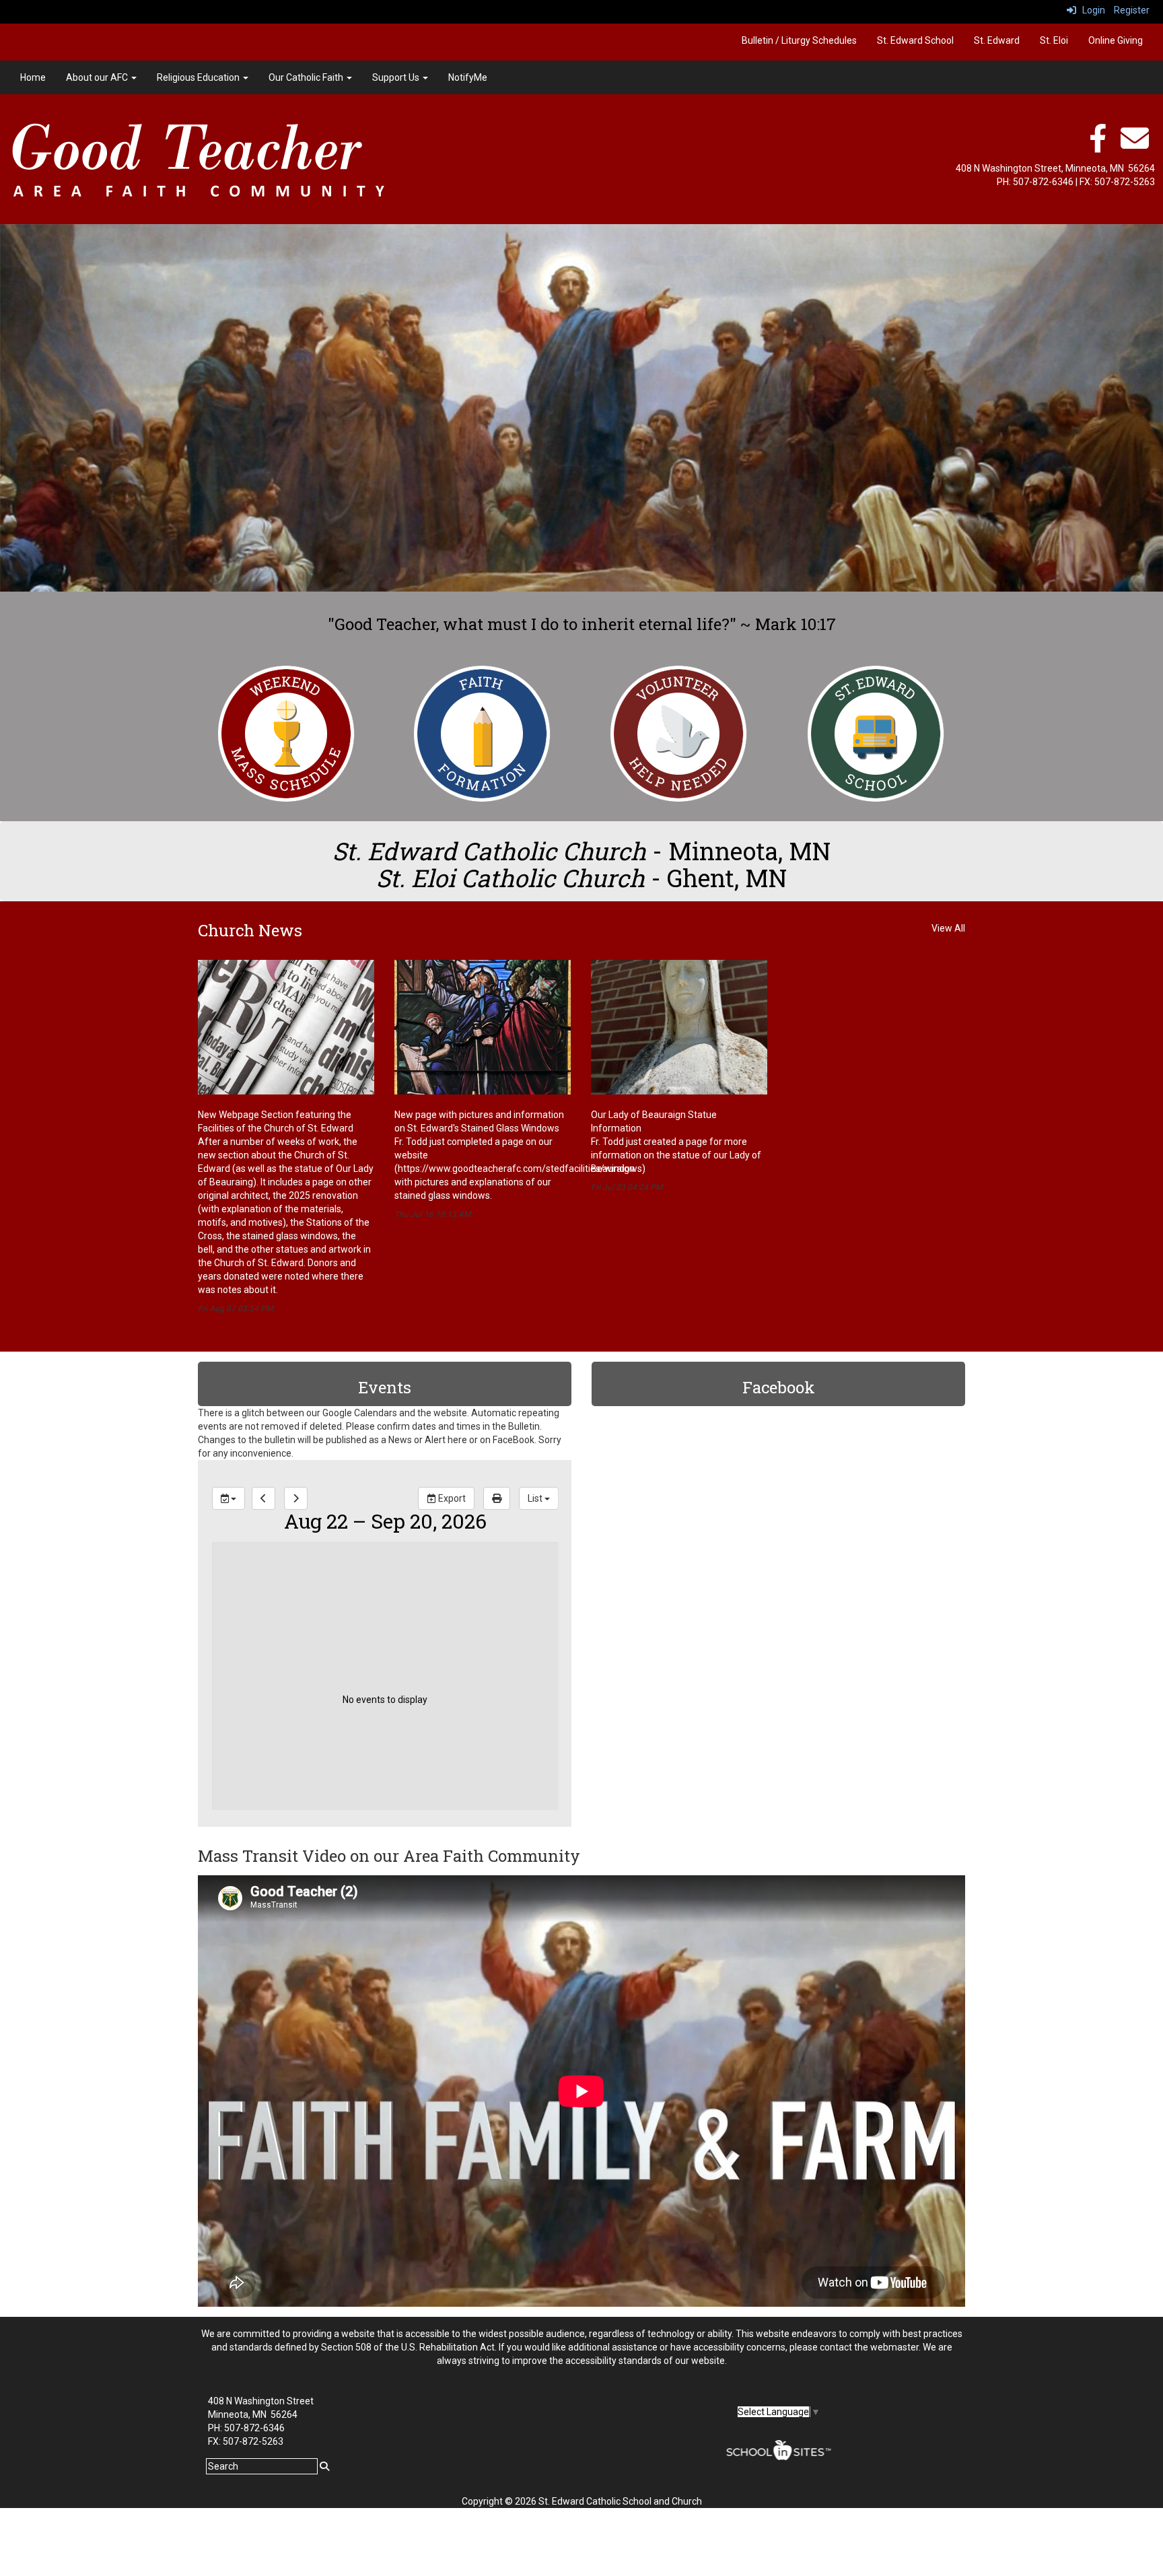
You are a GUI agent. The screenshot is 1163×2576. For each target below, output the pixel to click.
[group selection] (228, 1498)
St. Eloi (1054, 40)
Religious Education (199, 77)
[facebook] (1098, 145)
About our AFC (98, 77)
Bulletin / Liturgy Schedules (799, 40)
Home (33, 77)
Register (1132, 10)
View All (948, 928)
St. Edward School (915, 40)
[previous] (263, 1498)
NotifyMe (468, 77)
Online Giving (1116, 40)
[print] (496, 1498)
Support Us (397, 77)
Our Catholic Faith (307, 77)
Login (1091, 10)
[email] (1135, 145)
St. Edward (997, 40)
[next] (295, 1498)
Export (450, 1498)
